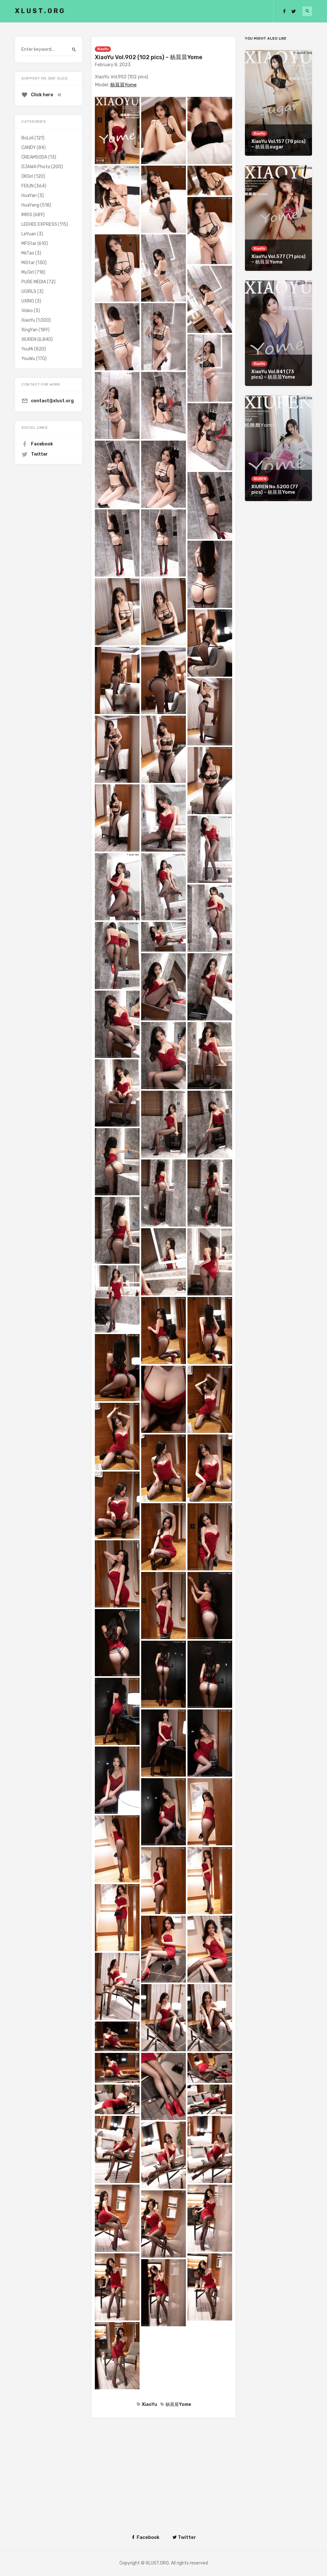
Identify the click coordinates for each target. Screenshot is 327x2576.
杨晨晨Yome (123, 85)
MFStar (29, 243)
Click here (42, 95)
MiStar (28, 263)
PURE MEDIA (34, 282)
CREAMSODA (34, 157)
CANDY (29, 148)
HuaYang (30, 205)
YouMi (27, 349)
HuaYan (29, 196)
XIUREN (29, 339)
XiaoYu (103, 49)
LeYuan (29, 234)
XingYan (30, 330)
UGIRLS (29, 291)
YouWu (28, 359)
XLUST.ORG (40, 11)
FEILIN (27, 186)
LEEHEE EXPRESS (39, 224)
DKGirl (27, 176)
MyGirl (28, 272)
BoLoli (27, 138)
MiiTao (28, 253)
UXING (28, 301)
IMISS (27, 215)
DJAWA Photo (36, 167)
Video (27, 311)
